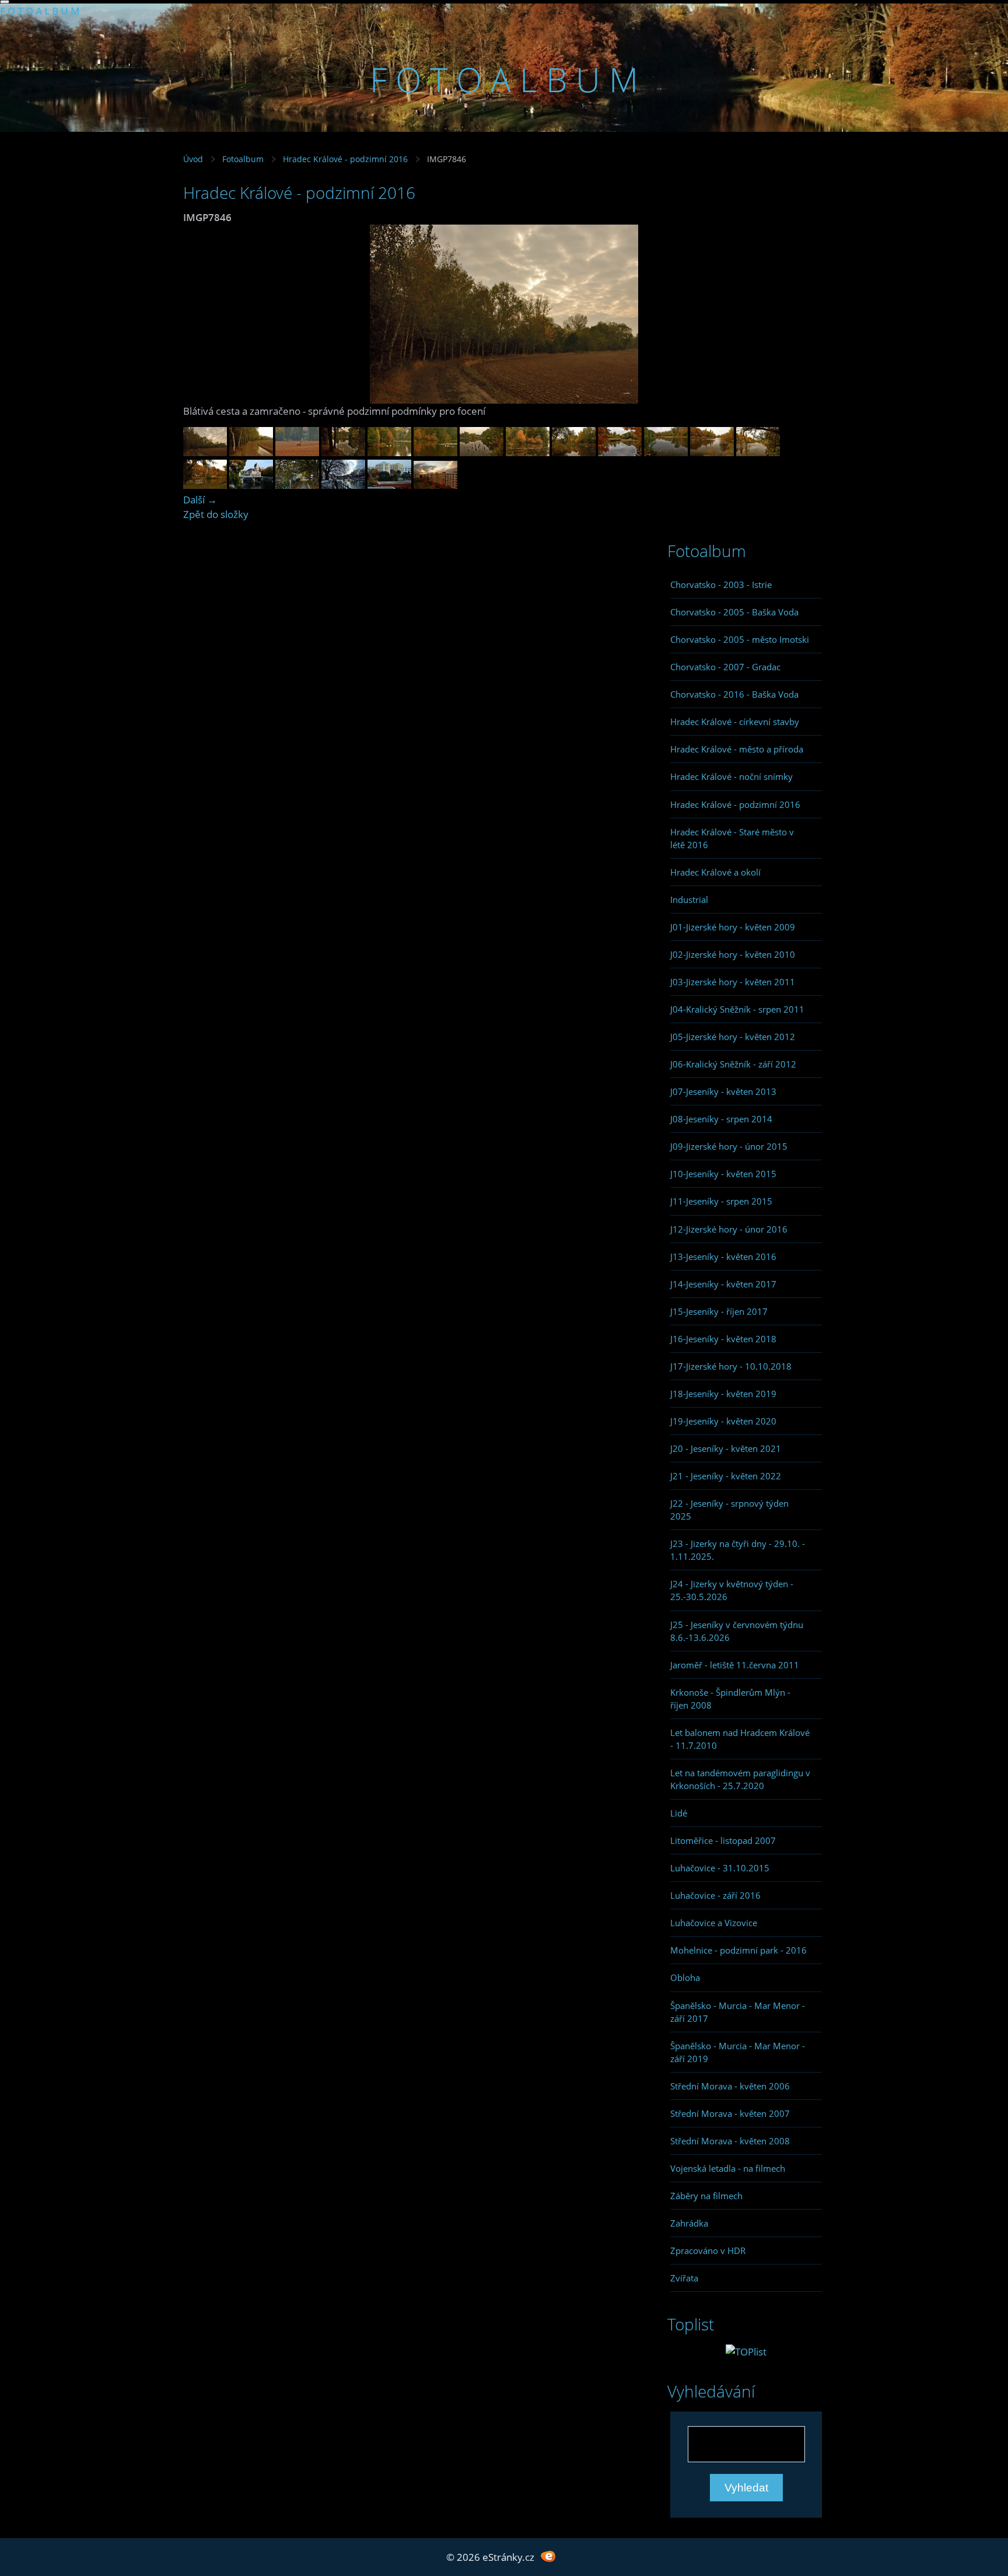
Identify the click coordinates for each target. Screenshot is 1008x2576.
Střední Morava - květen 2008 (730, 2141)
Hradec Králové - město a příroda (737, 749)
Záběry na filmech (706, 2196)
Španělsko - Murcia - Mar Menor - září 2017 (738, 2012)
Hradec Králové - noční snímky (731, 776)
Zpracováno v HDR (708, 2250)
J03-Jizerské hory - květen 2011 (733, 982)
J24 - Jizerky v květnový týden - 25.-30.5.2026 (732, 1590)
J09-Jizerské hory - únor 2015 (729, 1146)
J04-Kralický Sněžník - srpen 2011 (737, 1009)
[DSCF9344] (297, 485)
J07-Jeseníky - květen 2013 (723, 1091)
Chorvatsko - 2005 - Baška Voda (734, 612)
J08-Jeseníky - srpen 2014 (721, 1119)
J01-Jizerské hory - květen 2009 (733, 927)
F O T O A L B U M (40, 11)
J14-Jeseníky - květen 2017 (723, 1284)
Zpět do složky (216, 514)
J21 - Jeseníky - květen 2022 (726, 1476)
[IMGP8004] (435, 485)
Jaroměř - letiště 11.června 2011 (735, 1665)
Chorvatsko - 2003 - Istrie (721, 584)
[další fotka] (806, 314)
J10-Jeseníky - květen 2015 (723, 1174)
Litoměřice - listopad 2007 (723, 1840)
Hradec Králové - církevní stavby (735, 722)
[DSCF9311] (389, 485)
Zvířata (684, 2278)
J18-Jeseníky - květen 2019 (723, 1394)
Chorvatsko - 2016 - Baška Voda (734, 694)
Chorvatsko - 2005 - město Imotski (740, 639)
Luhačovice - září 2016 (715, 1895)
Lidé (679, 1813)
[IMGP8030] (758, 452)
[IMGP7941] (528, 452)
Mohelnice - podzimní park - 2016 (738, 1950)
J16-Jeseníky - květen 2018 (723, 1339)
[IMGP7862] (297, 452)
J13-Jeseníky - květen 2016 (723, 1256)
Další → (200, 500)
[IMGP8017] (620, 452)
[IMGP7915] (435, 452)
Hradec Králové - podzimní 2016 (346, 159)
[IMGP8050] (666, 452)
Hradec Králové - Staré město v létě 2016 (732, 838)
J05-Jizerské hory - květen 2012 (733, 1037)
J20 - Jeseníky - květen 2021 (726, 1448)
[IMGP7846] (205, 452)
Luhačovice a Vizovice (714, 1923)
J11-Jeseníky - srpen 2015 (721, 1201)
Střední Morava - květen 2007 (730, 2113)
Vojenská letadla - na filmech (728, 2168)
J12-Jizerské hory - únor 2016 (729, 1229)
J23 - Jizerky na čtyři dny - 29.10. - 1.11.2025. (738, 1550)
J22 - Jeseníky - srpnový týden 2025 (729, 1510)
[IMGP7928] (482, 452)
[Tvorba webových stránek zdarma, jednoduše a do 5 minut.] (548, 2556)
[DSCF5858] (343, 485)
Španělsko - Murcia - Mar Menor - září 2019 (738, 2052)
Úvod (193, 159)
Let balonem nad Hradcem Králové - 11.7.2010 (740, 1739)
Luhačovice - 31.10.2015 (720, 1868)
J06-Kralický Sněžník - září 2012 (733, 1064)
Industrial (689, 900)
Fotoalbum (243, 159)
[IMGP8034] (712, 452)
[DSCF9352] (251, 485)
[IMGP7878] (343, 452)
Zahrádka (689, 2223)
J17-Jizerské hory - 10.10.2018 (731, 1366)
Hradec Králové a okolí (715, 872)
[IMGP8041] (205, 485)
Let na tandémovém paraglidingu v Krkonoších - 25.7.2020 (740, 1779)
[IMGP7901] (389, 452)
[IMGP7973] (574, 452)
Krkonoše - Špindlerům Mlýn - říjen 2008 (730, 1699)
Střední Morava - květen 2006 (730, 2086)
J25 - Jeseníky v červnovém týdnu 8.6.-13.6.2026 (737, 1631)
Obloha (685, 1978)
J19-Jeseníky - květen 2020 (723, 1421)
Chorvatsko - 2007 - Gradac (725, 667)
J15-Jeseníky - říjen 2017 (719, 1311)
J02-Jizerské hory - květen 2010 (733, 954)
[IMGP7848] (251, 452)
